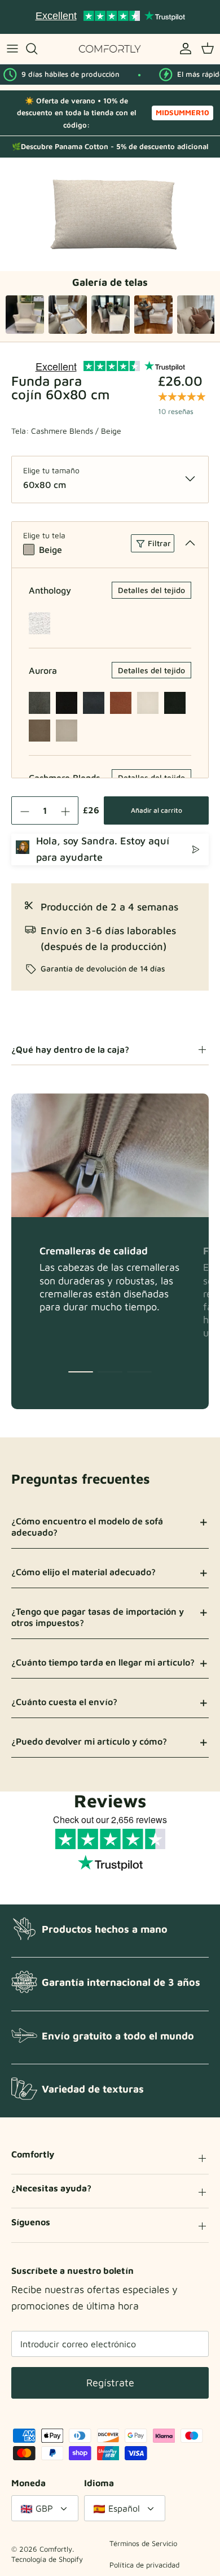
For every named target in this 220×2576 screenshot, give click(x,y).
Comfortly (56, 2549)
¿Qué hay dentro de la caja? (70, 1049)
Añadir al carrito (157, 810)
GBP (44, 2508)
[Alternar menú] (12, 49)
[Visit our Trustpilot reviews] (110, 17)
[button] (81, 1372)
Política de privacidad (144, 2565)
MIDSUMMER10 (182, 112)
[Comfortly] (110, 49)
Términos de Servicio (143, 2543)
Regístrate (110, 2383)
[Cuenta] (183, 49)
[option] (110, 214)
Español (124, 2508)
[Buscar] (37, 49)
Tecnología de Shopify (47, 2559)
